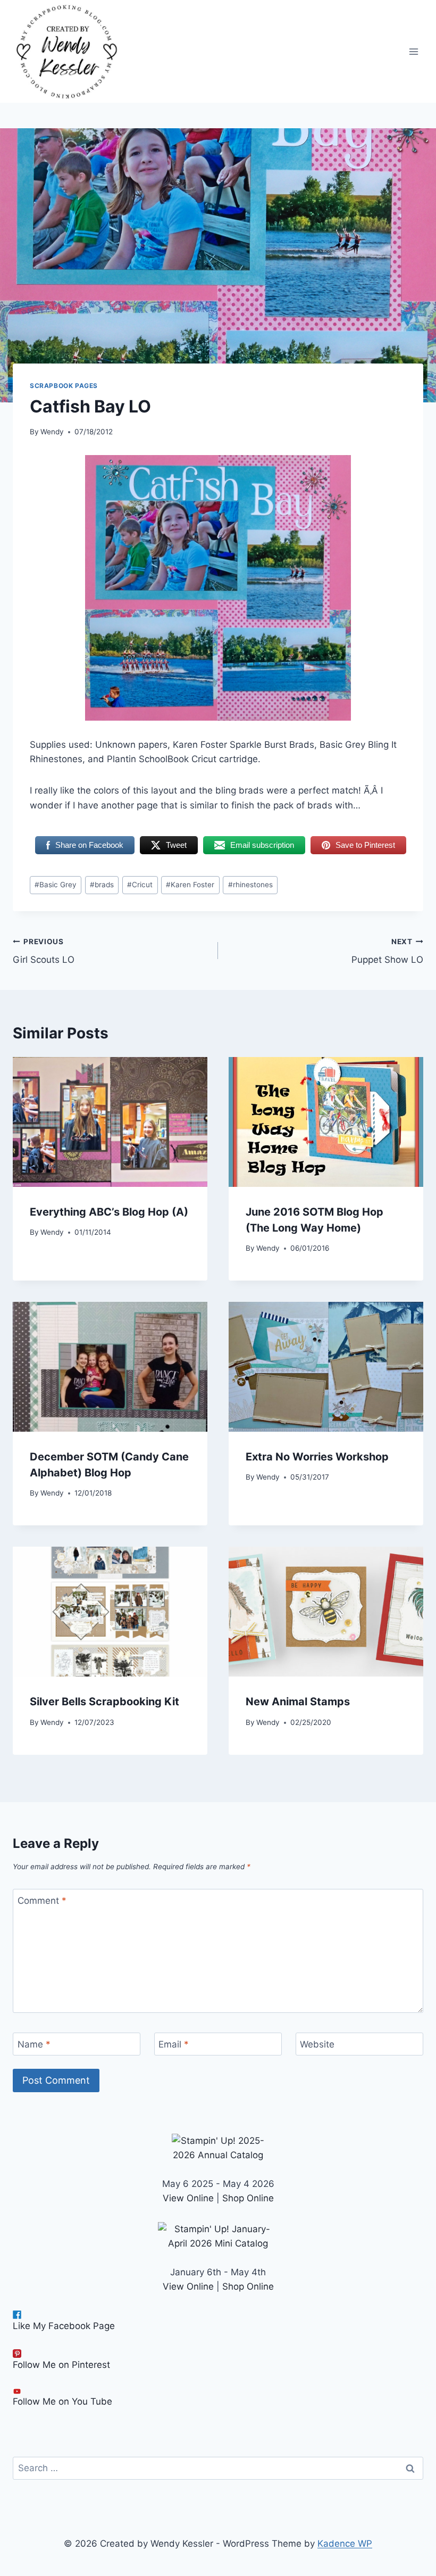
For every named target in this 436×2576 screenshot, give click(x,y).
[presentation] (110, 1122)
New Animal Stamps (298, 1702)
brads (102, 885)
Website (317, 2044)
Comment (42, 1901)
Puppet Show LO (387, 951)
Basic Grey (56, 885)
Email (174, 2044)
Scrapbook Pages (64, 386)
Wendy (52, 432)
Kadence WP (345, 2544)
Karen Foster (190, 885)
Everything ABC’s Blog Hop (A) (109, 1212)
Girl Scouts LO (44, 951)
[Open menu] (413, 51)
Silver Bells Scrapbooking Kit (104, 1702)
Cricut (140, 885)
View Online (188, 2198)
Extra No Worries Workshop (317, 1457)
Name (34, 2044)
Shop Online (248, 2198)
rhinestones (250, 885)
